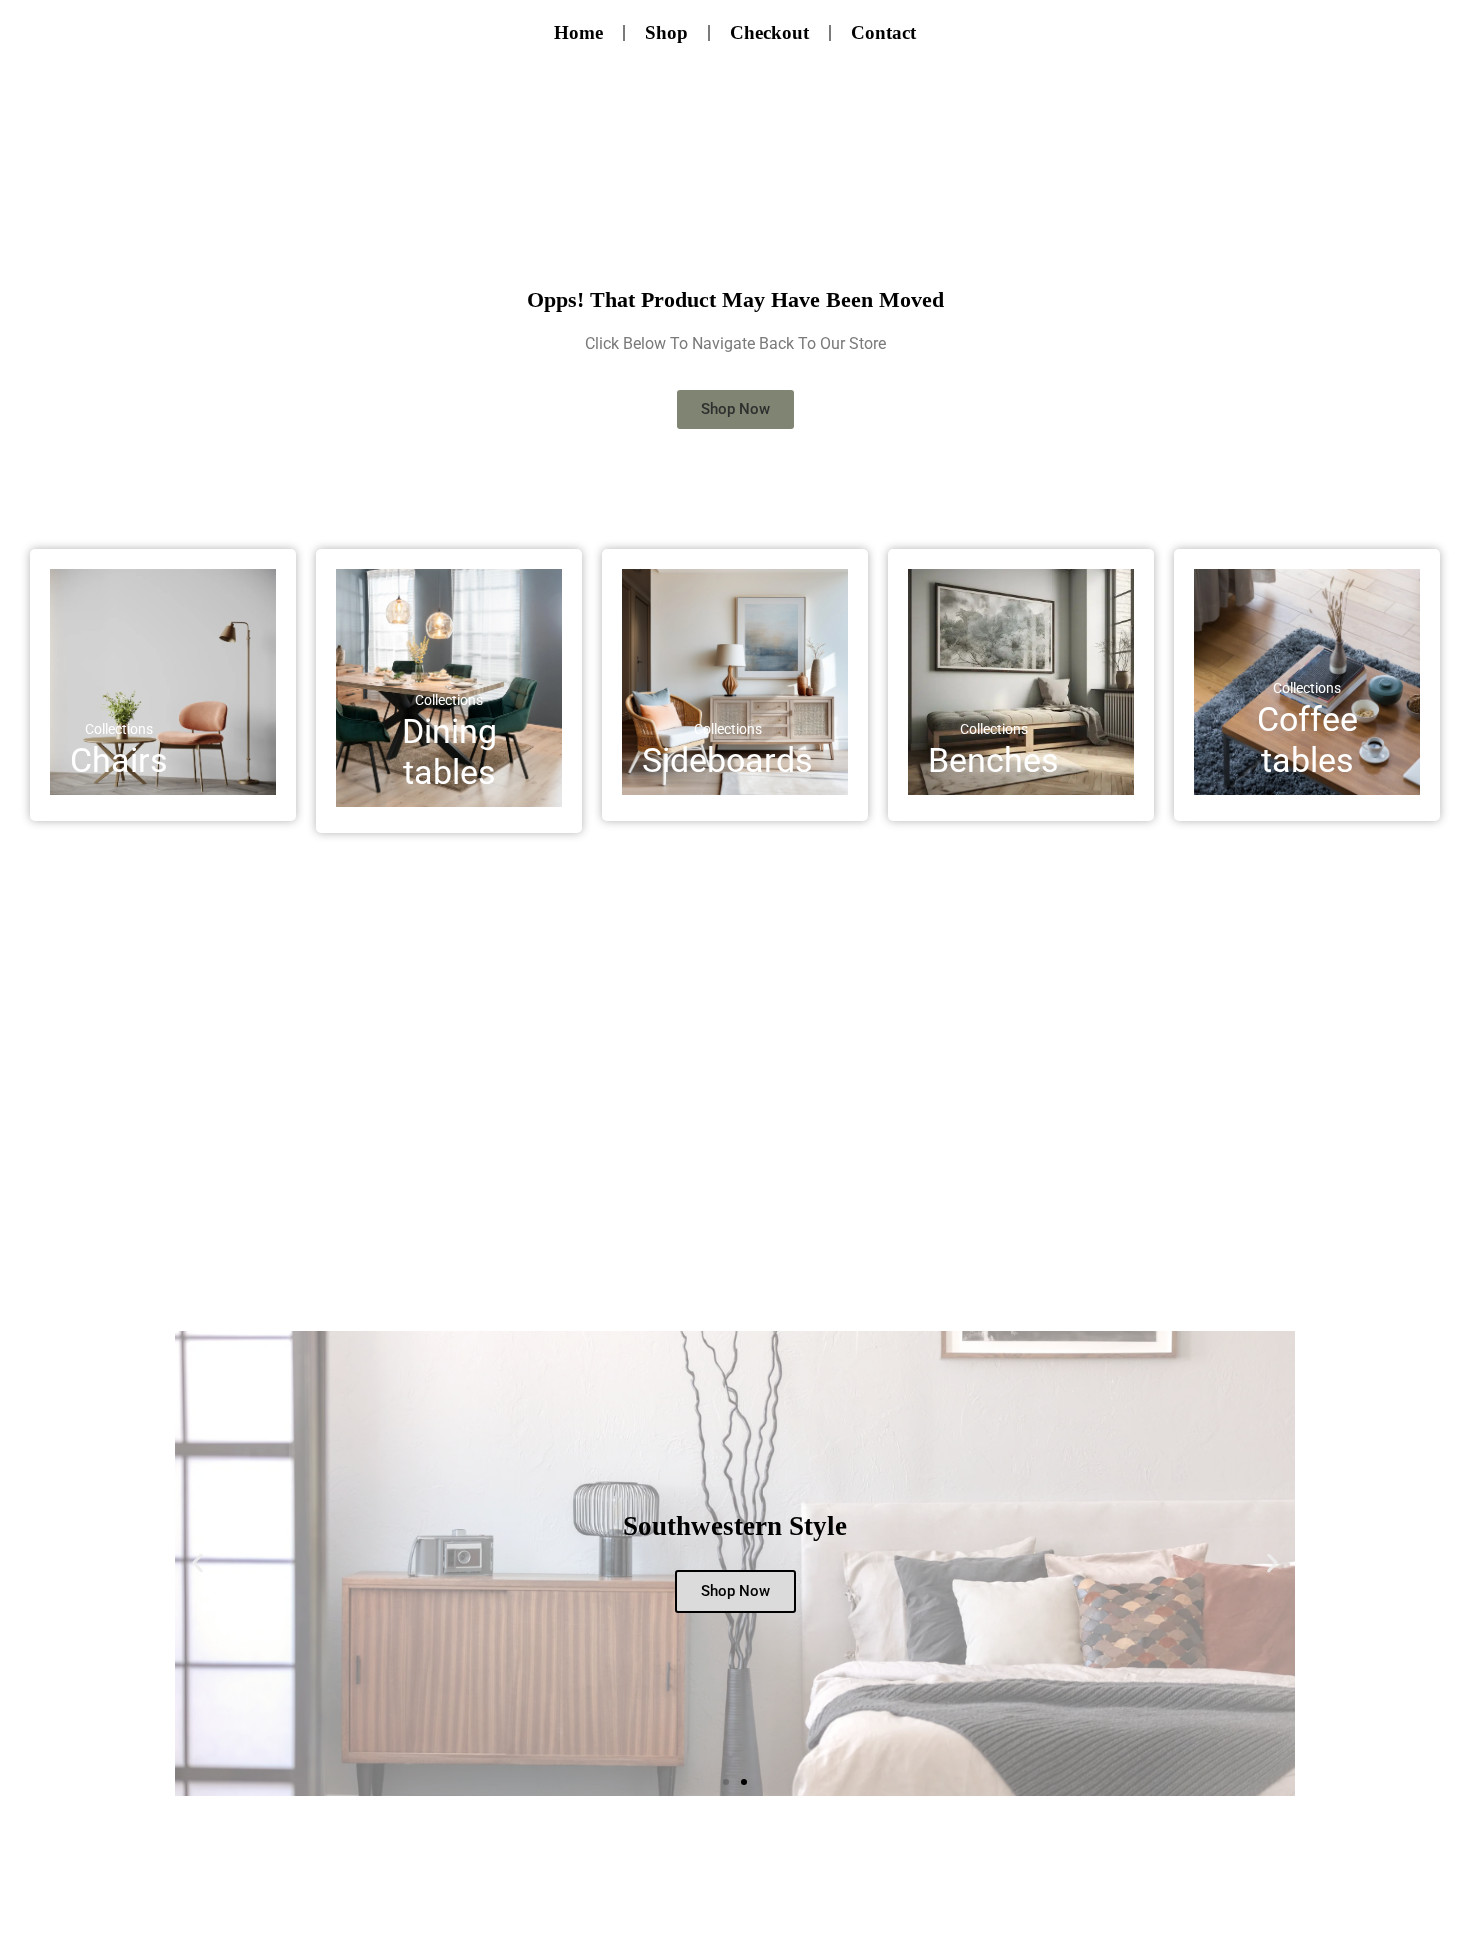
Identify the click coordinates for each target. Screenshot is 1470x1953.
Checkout (769, 32)
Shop (666, 32)
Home (578, 32)
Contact (883, 32)
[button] (197, 1563)
